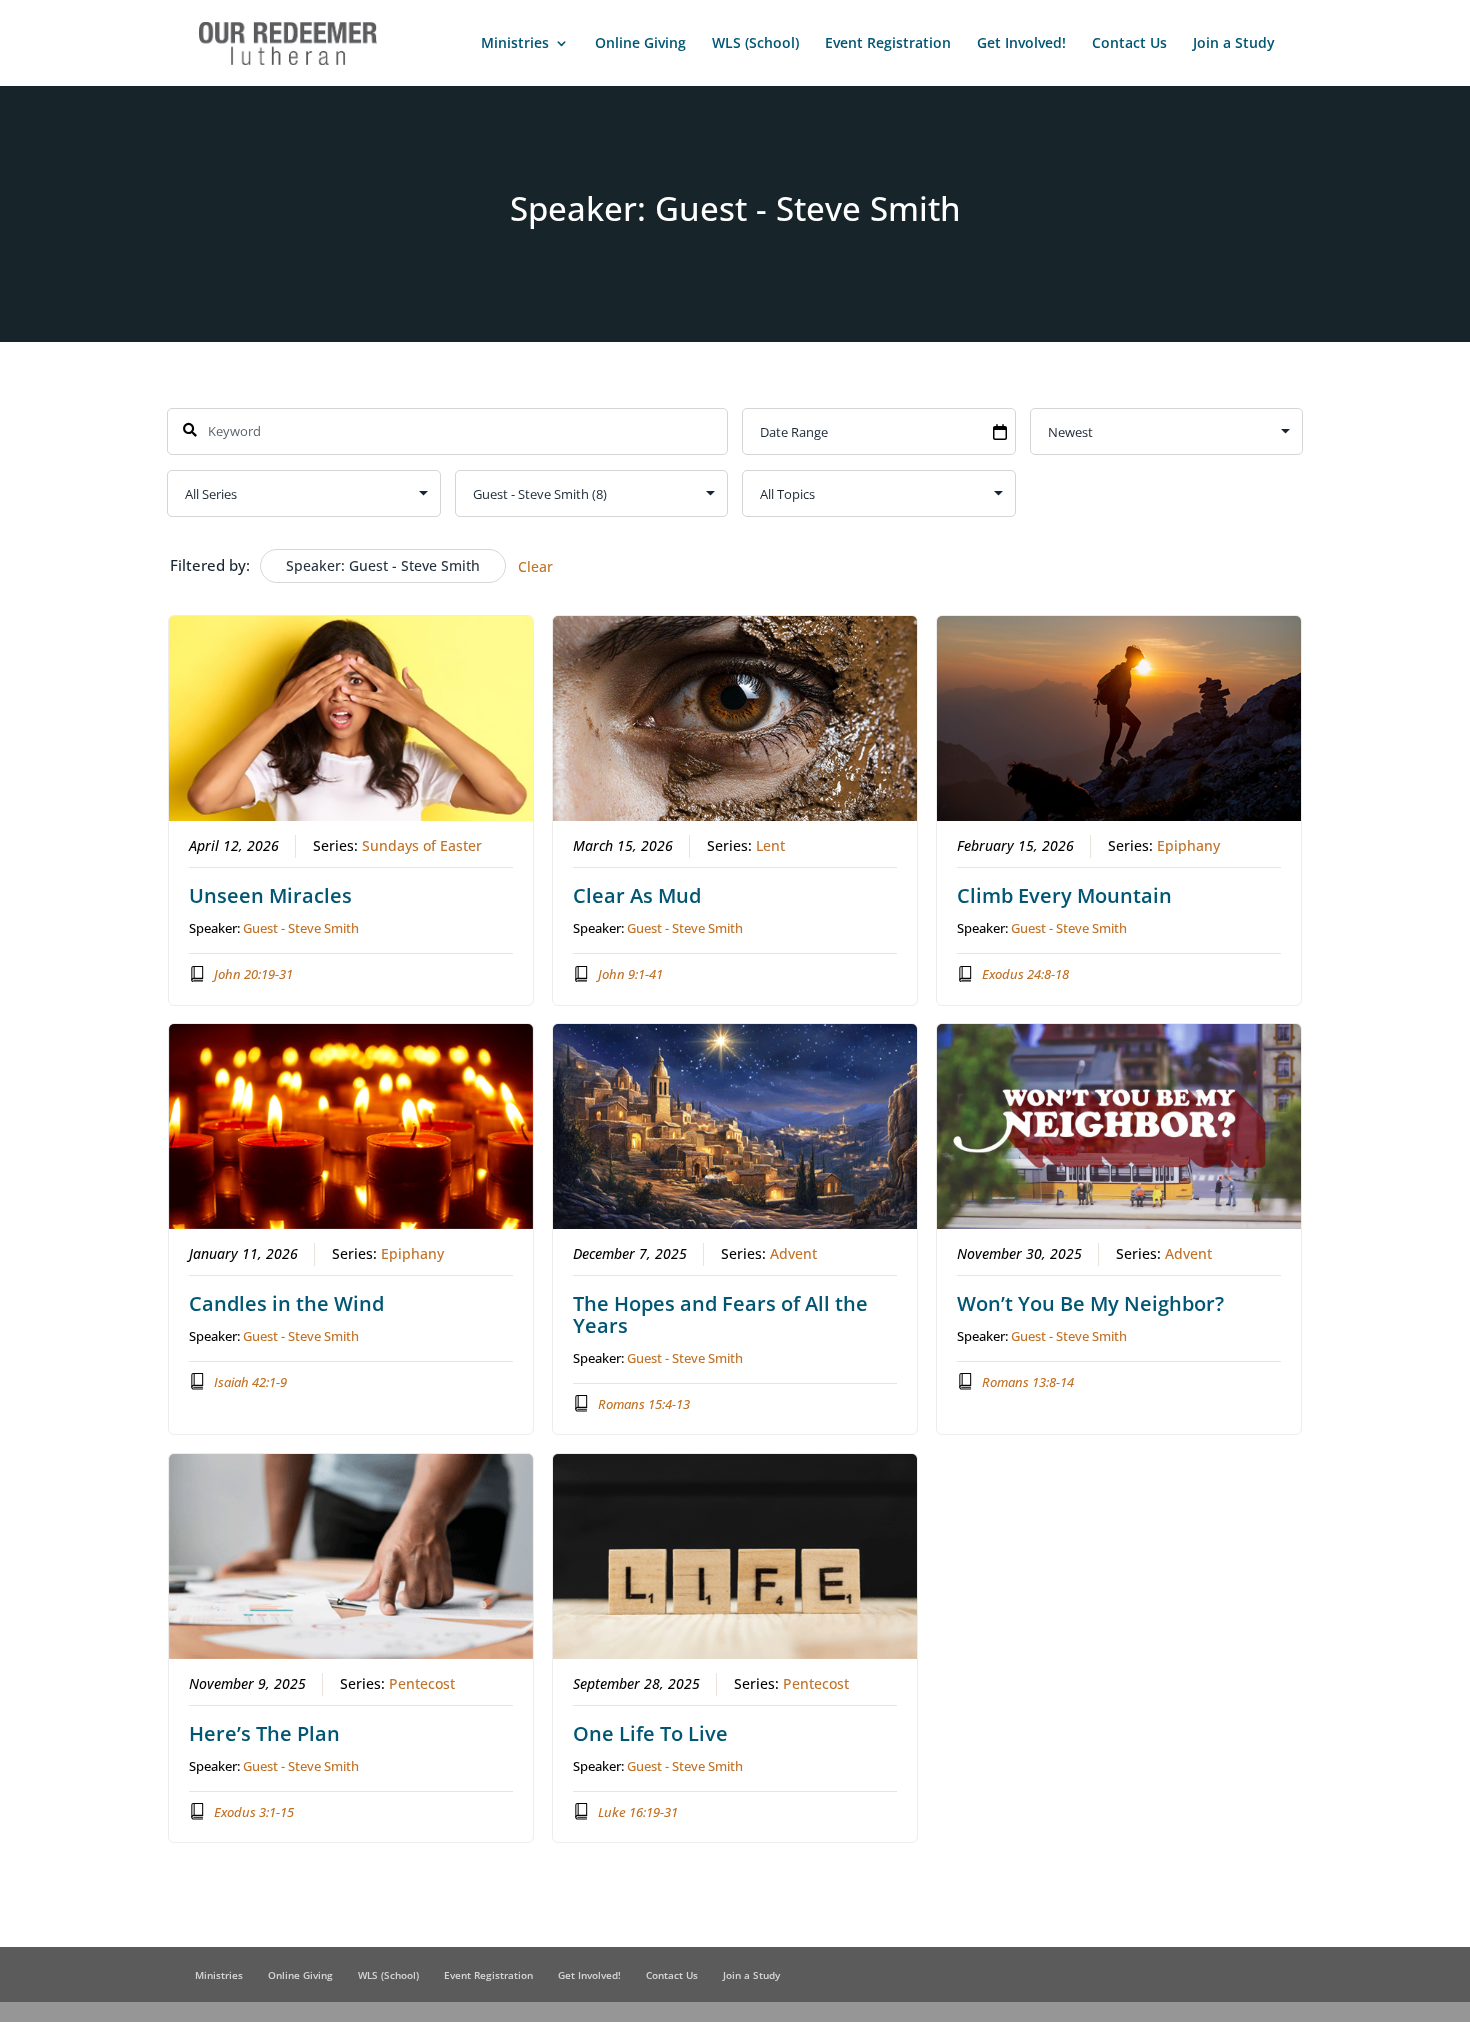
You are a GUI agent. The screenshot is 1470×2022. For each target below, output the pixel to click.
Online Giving (640, 44)
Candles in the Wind (286, 1303)
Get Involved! (1021, 44)
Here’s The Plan (264, 1733)
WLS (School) (755, 44)
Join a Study (1234, 44)
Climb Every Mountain (1064, 895)
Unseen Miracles (270, 895)
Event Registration (888, 44)
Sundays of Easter (422, 846)
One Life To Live (650, 1733)
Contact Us (1129, 44)
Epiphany (1188, 846)
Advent (793, 1254)
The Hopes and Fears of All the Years (720, 1314)
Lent (770, 846)
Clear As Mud (637, 895)
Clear (535, 566)
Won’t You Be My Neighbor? (1090, 1303)
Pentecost (422, 1684)
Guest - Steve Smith (301, 928)
